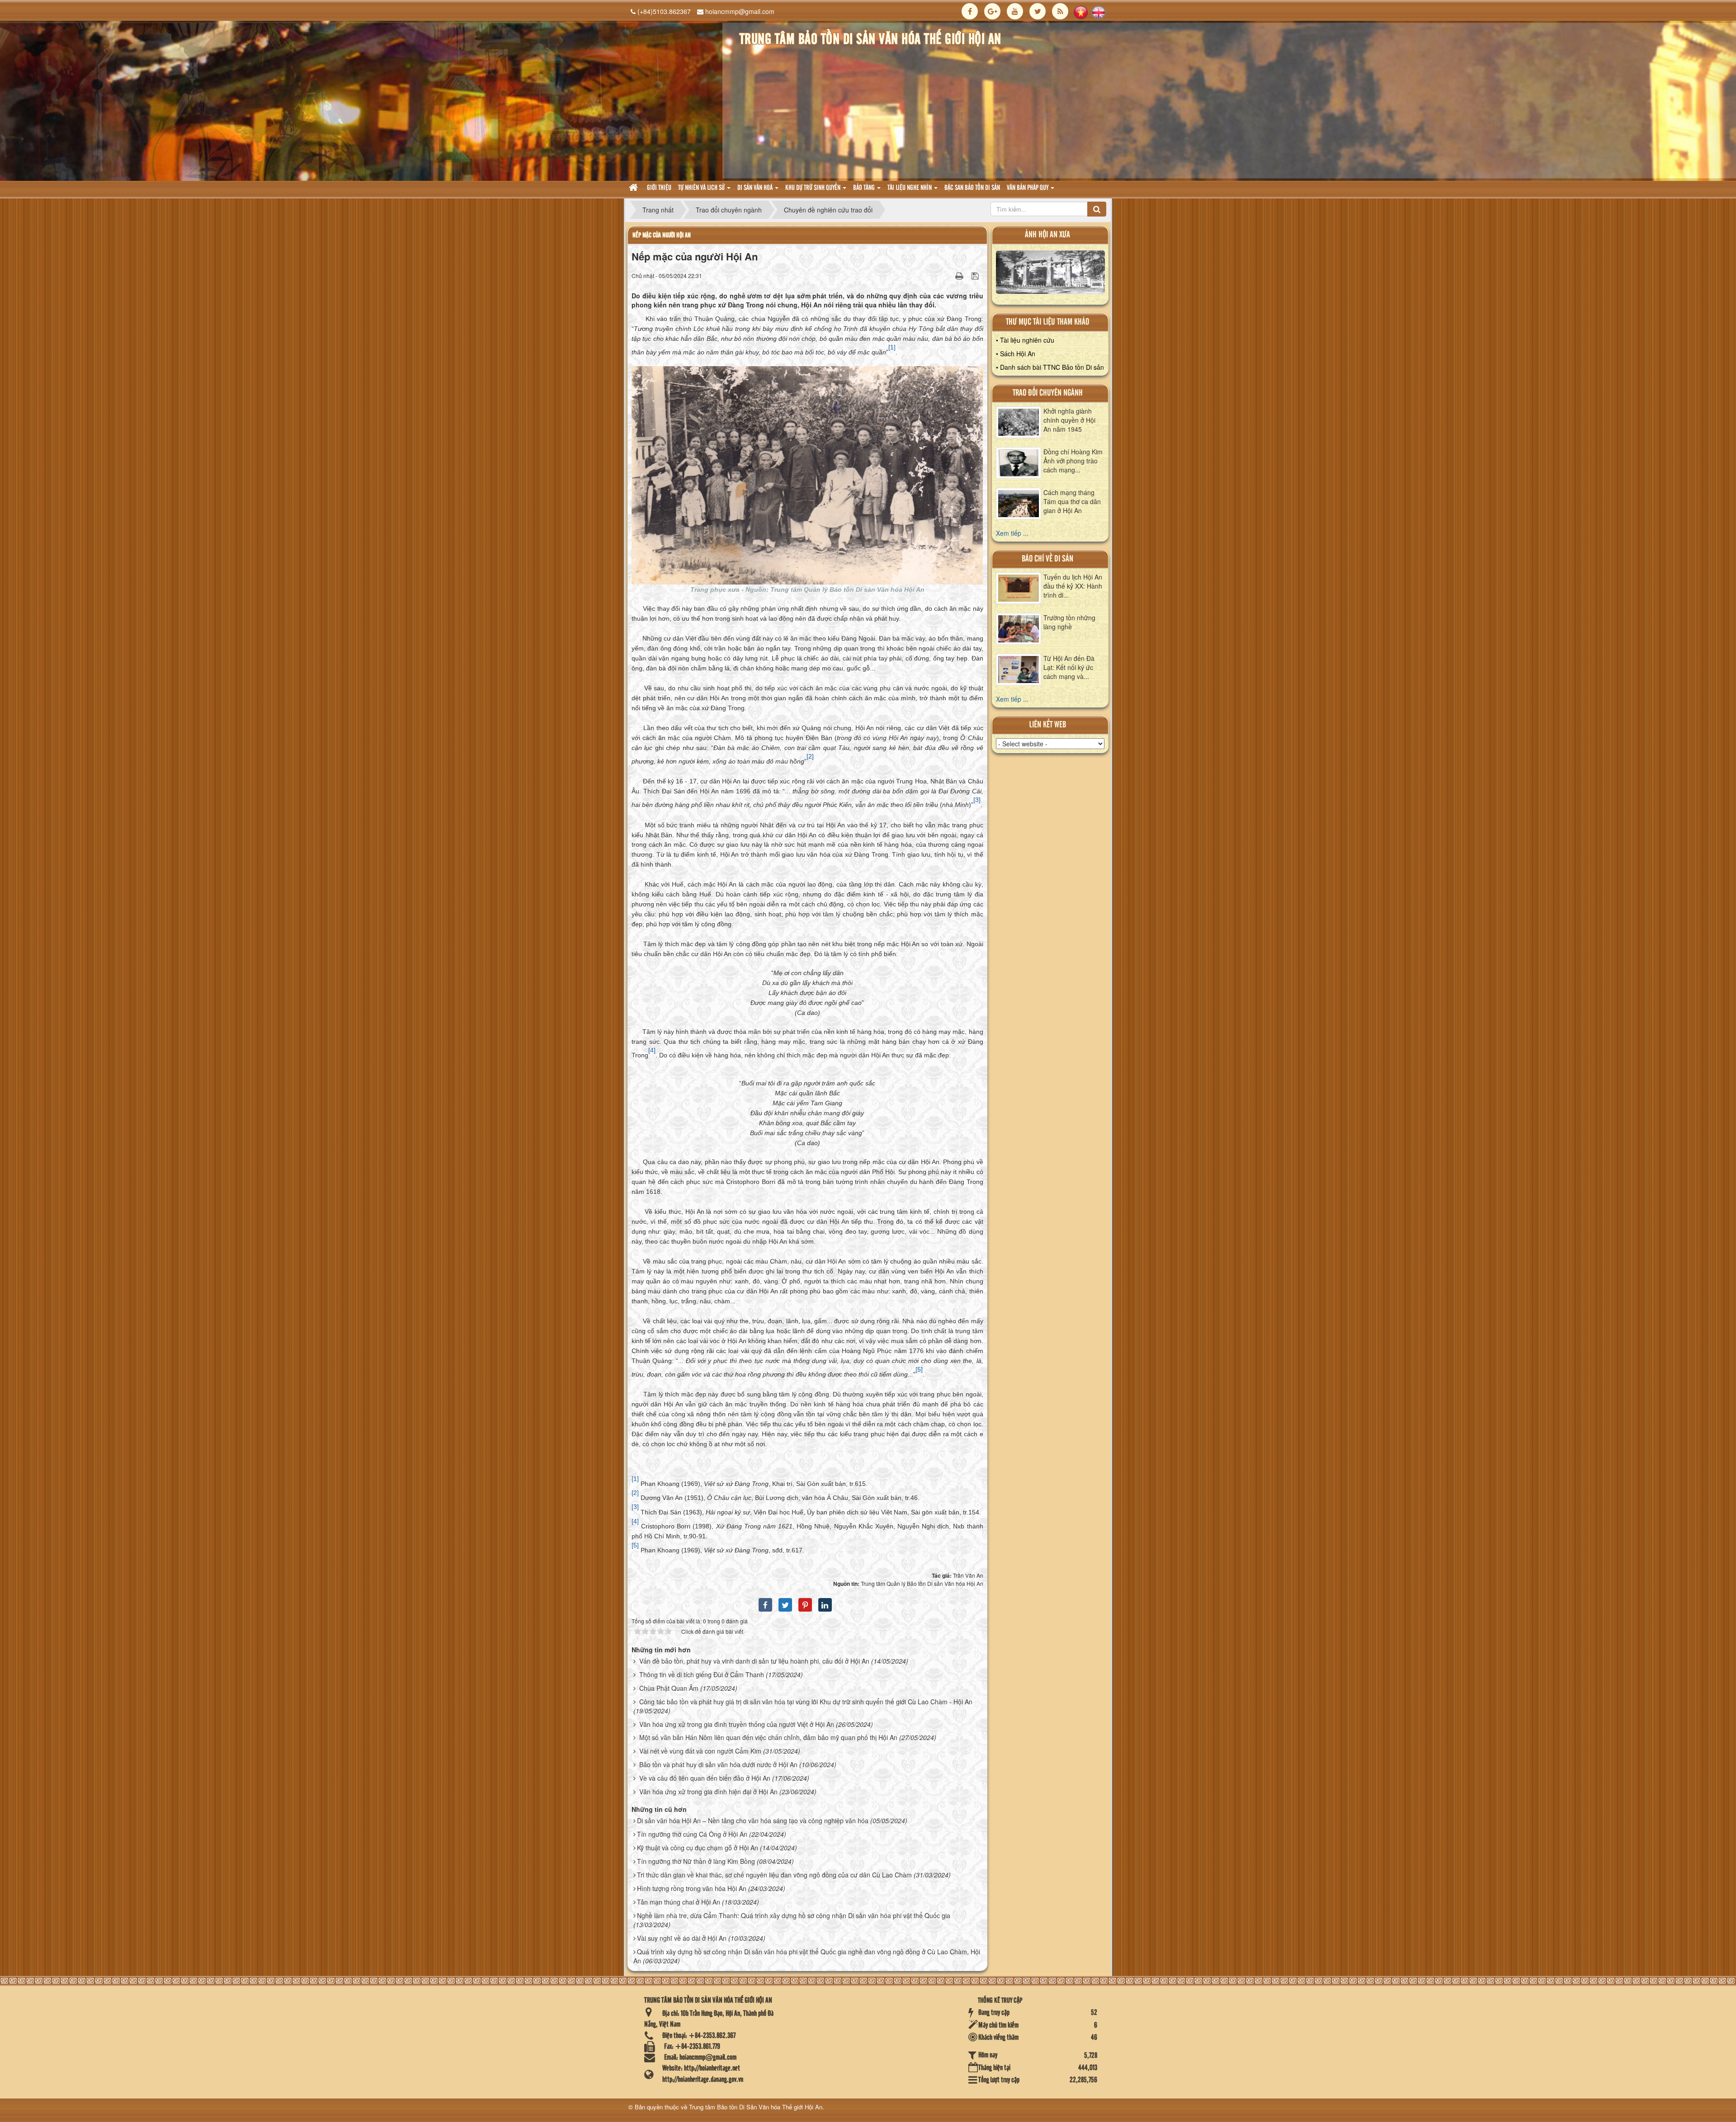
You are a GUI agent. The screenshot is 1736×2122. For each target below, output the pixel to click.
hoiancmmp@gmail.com (740, 11)
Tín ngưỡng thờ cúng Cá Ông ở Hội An (692, 1834)
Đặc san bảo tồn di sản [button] (972, 188)
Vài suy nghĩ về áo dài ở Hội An (682, 1938)
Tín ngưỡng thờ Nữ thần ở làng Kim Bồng (696, 1861)
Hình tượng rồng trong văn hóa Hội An (692, 1888)
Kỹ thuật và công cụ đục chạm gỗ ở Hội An (698, 1848)
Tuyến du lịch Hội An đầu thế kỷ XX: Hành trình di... (1073, 586)
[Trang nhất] (634, 188)
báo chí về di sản (1047, 559)
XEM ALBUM (1050, 274)
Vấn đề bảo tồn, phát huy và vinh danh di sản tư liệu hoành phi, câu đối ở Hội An (754, 1661)
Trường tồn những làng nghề (1069, 622)
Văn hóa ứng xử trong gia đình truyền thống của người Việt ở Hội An (737, 1724)
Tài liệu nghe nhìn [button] (910, 188)
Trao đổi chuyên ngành (1048, 393)
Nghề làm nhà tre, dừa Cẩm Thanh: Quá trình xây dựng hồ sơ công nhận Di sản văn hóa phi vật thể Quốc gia (794, 1915)
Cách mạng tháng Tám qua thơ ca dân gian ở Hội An (1072, 501)
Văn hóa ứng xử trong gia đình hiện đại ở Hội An (708, 1792)
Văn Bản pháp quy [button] (1028, 188)
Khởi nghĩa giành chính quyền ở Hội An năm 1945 (1069, 420)
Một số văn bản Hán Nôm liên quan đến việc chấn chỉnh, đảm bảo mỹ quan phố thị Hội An (768, 1737)
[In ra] (960, 275)
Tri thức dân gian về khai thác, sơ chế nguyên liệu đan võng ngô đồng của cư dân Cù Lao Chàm (774, 1875)
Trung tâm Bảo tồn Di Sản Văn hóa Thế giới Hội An (756, 2107)
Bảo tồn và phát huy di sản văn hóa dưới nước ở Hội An (718, 1764)
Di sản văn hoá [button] (756, 188)
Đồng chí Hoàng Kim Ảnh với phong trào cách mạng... (1073, 461)
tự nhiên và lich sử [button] (702, 188)
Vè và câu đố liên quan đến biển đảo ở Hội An (705, 1778)
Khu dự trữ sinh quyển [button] (814, 188)
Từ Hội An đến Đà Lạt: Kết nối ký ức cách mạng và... (1069, 667)
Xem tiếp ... (1012, 533)
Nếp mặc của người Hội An (662, 235)
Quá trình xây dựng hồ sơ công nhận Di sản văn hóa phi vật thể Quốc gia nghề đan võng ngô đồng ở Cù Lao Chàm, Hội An (807, 1956)
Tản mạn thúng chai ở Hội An (679, 1902)
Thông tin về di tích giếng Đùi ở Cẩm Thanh (702, 1674)
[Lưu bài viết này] (976, 275)
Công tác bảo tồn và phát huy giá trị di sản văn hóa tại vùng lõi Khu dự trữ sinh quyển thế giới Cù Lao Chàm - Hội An (806, 1702)
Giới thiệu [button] (659, 188)
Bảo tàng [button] (865, 188)
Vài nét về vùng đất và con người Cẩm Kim (700, 1751)
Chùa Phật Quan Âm (669, 1688)
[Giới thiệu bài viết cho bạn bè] (948, 275)
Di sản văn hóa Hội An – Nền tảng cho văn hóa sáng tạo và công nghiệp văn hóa (753, 1820)
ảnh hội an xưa (1047, 235)
